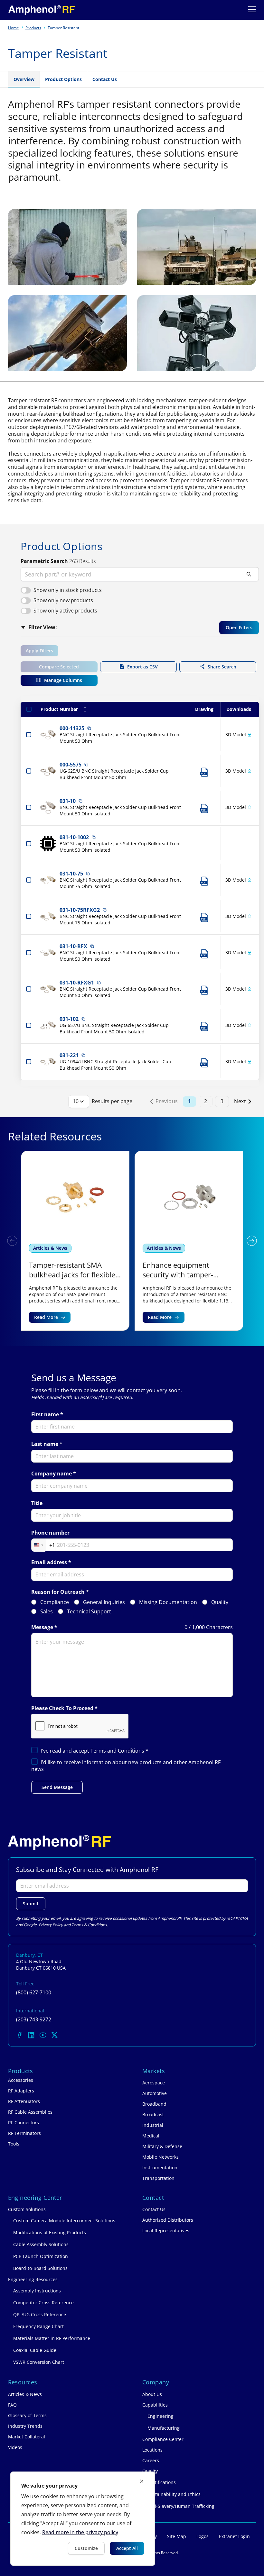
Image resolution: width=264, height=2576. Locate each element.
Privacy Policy (51, 1925)
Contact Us (105, 79)
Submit (31, 1904)
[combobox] (43, 1545)
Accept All (127, 2548)
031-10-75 (71, 874)
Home (14, 28)
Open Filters (239, 627)
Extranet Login (234, 2536)
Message (42, 1627)
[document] (83, 2519)
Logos (203, 2536)
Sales (47, 1612)
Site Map (177, 2536)
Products (33, 28)
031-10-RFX (73, 946)
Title (37, 1503)
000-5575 (71, 765)
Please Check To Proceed (62, 1708)
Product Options (63, 79)
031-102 (69, 1019)
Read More (46, 1317)
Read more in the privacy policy (80, 2532)
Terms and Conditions (118, 1751)
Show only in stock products (68, 590)
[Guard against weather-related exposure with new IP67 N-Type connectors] (189, 1241)
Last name (45, 1444)
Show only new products (63, 600)
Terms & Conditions (89, 1925)
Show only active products (65, 611)
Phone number (50, 1533)
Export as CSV (142, 667)
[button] (252, 1241)
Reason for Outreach (58, 1592)
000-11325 (72, 728)
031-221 (69, 1055)
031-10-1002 (74, 837)
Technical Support (89, 1612)
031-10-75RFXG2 (80, 910)
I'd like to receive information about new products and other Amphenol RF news (126, 1766)
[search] (140, 574)
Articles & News (50, 1248)
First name (45, 1415)
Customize (86, 2548)
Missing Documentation (168, 1602)
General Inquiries (104, 1602)
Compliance (55, 1602)
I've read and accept (94, 1751)
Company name (52, 1474)
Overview (24, 79)
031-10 (68, 801)
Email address (49, 1562)
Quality (220, 1602)
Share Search (222, 667)
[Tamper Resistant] (42, 10)
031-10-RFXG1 (77, 983)
